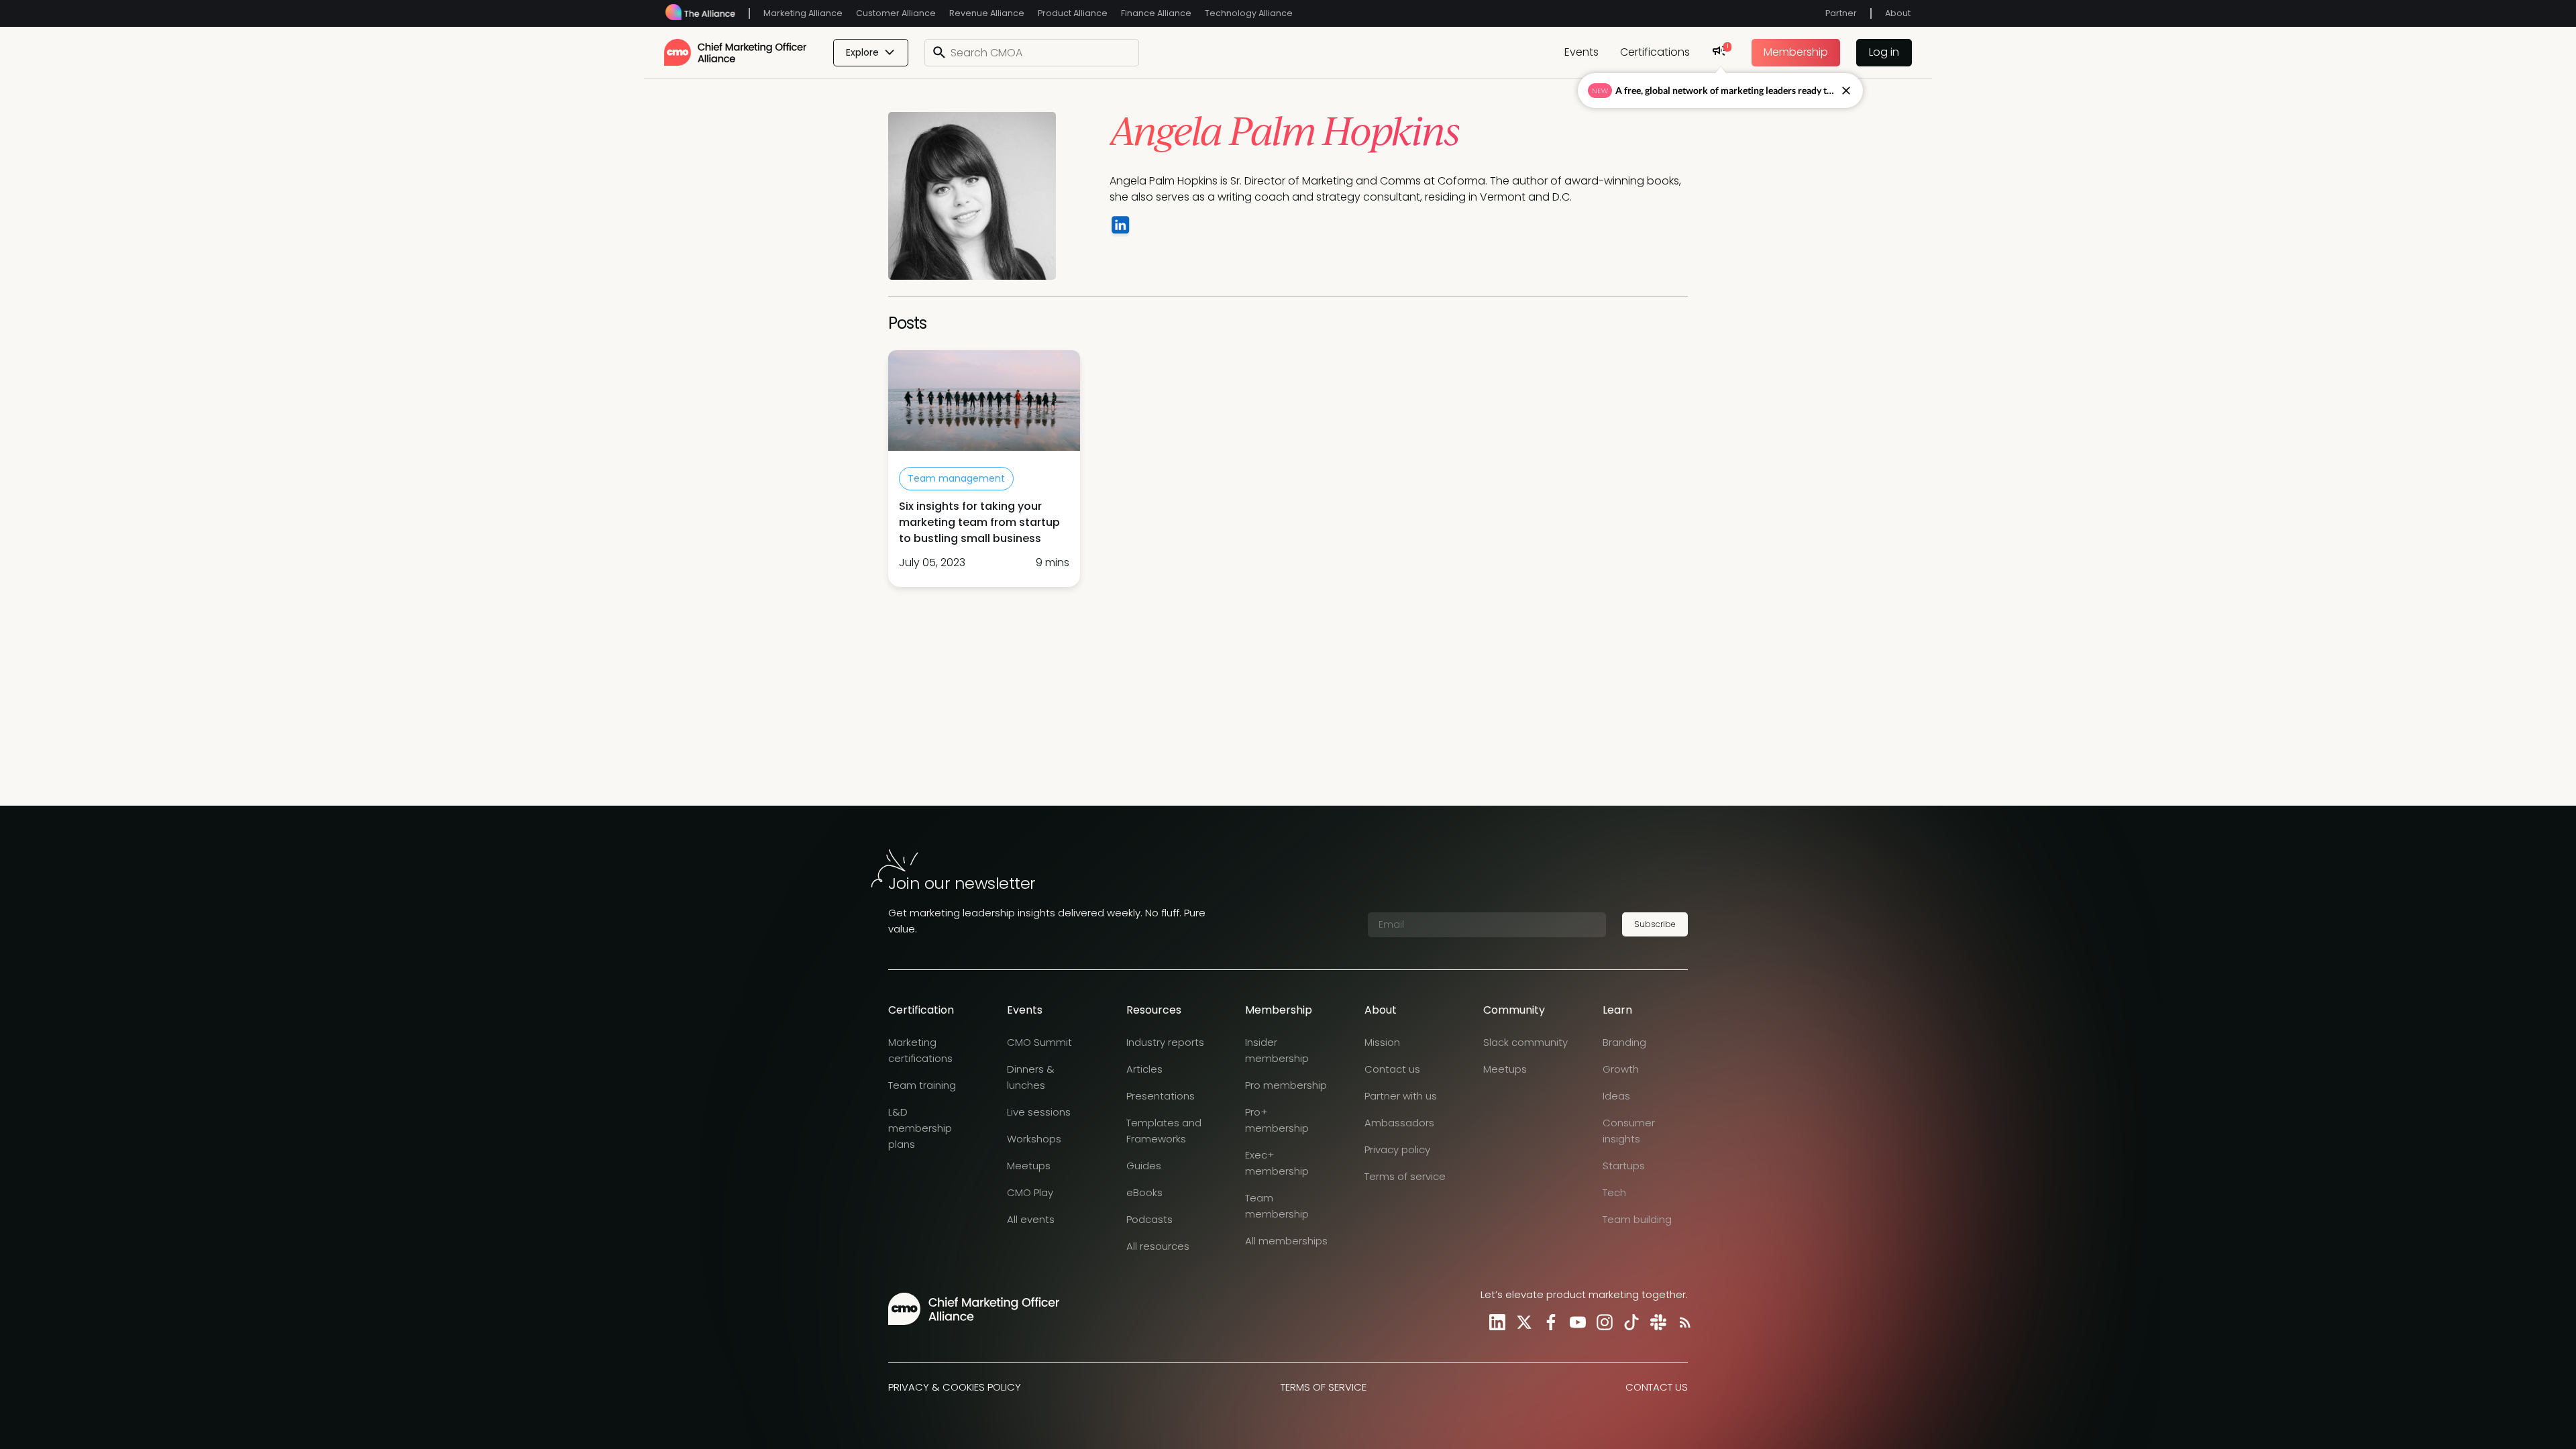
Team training (922, 1085)
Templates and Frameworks (1164, 1131)
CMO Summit (1039, 1042)
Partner (1841, 13)
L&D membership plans (920, 1128)
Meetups (1029, 1166)
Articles (1144, 1069)
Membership (1796, 52)
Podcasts (1149, 1219)
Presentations (1161, 1096)
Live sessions (1039, 1112)
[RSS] (1682, 1322)
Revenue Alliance (987, 13)
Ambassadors (1399, 1123)
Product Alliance (1073, 13)
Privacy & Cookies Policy (955, 1387)
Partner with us (1401, 1096)
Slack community (1525, 1042)
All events (1031, 1219)
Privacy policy (1397, 1149)
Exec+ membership (1277, 1163)
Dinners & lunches (1031, 1077)
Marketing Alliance (803, 13)
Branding (1624, 1042)
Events (1581, 52)
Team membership (1277, 1206)
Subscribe (1655, 924)
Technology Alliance (1249, 13)
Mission (1382, 1042)
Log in (1884, 52)
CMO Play (1030, 1192)
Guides (1144, 1166)
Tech (1614, 1192)
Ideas (1616, 1096)
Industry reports (1165, 1042)
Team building (1637, 1219)
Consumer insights (1629, 1131)
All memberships (1286, 1241)
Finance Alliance (1156, 13)
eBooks (1144, 1192)
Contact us (1392, 1069)
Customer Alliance (896, 13)
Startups (1624, 1166)
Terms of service (1405, 1176)
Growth (1621, 1069)
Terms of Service (1324, 1387)
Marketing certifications (920, 1050)
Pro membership (1286, 1085)
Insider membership (1277, 1050)
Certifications (1655, 52)
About (1898, 13)
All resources (1158, 1246)
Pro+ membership (1277, 1120)
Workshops (1034, 1139)
